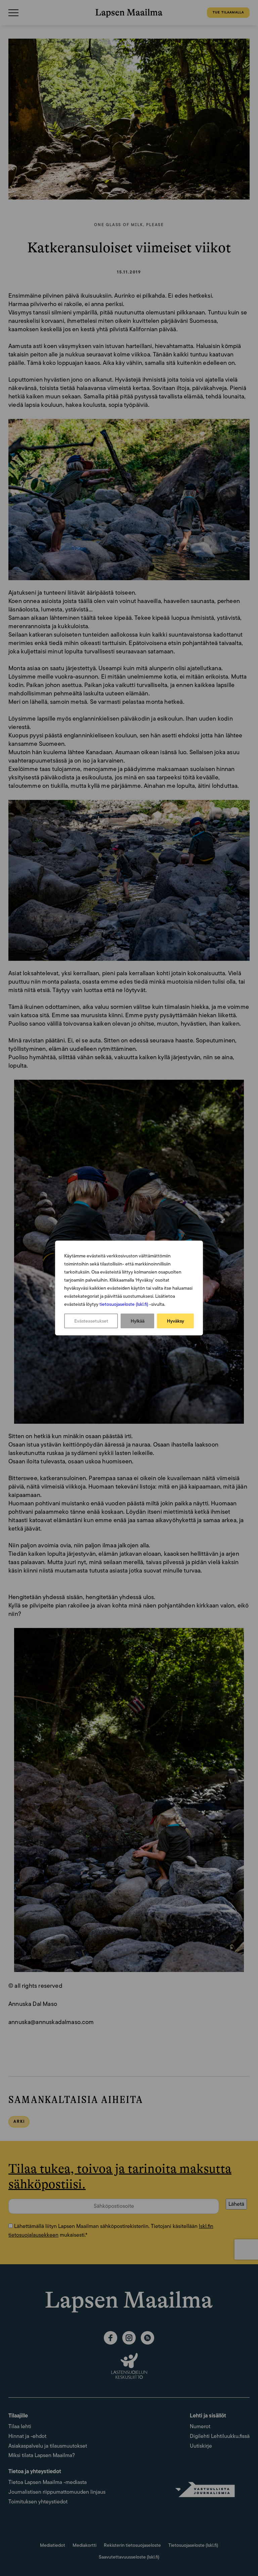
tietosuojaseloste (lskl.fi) (124, 1304)
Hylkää (138, 1321)
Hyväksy (176, 1321)
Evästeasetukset (91, 1321)
